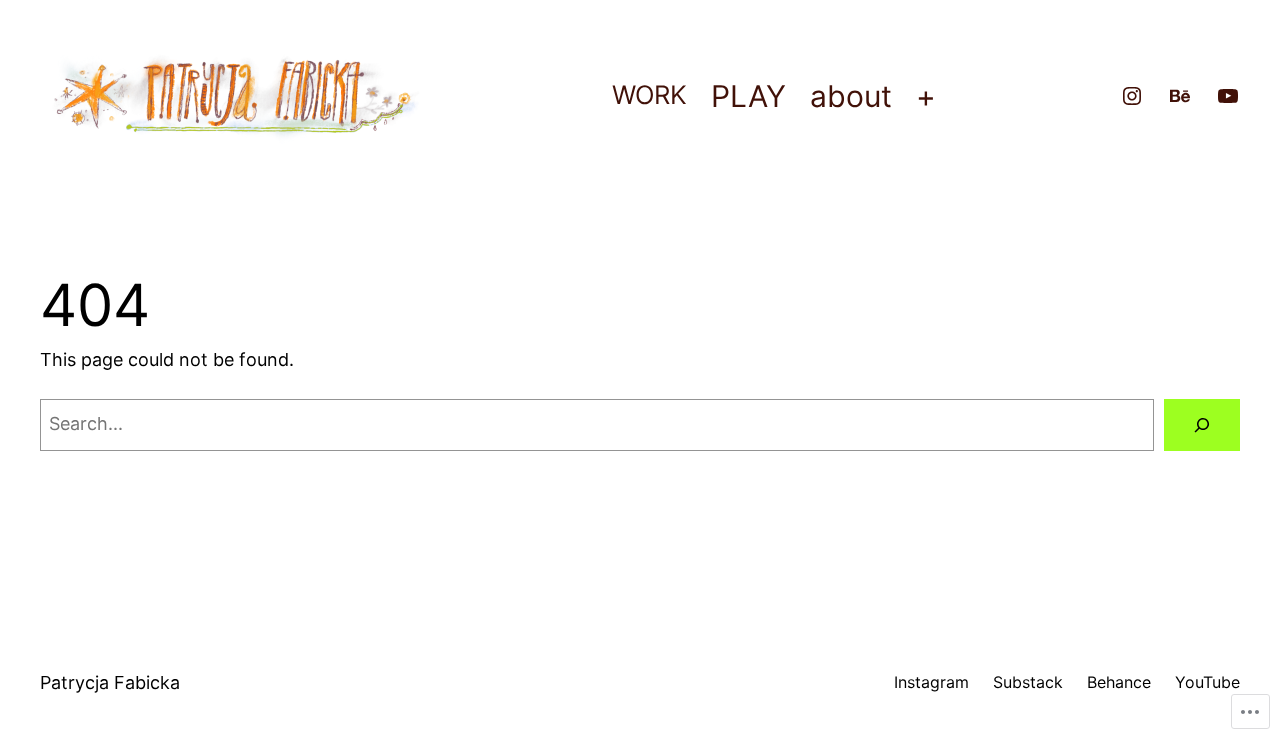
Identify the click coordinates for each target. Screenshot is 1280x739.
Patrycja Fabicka (110, 682)
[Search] (1202, 425)
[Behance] (1180, 96)
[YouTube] (1228, 96)
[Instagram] (1132, 96)
